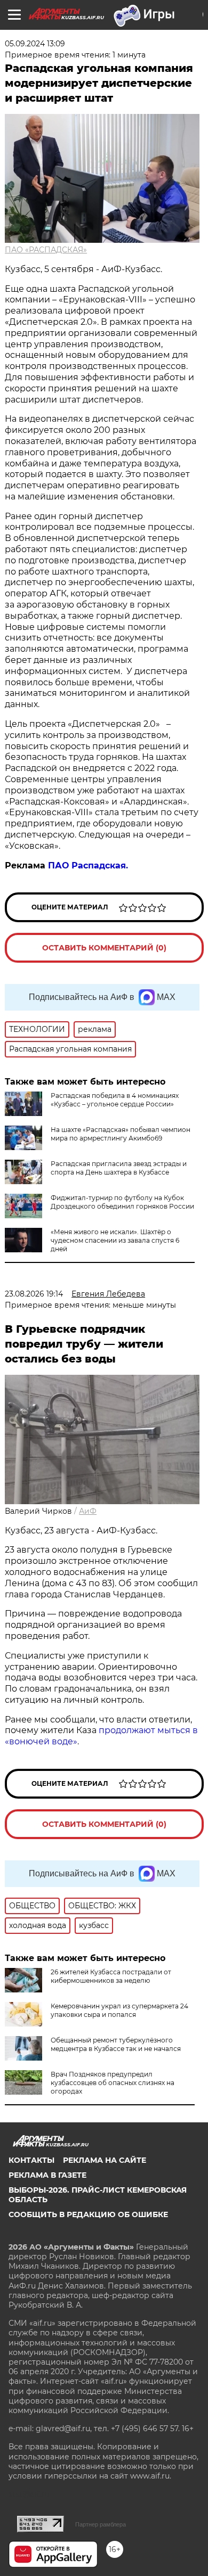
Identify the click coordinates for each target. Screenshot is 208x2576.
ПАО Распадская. (88, 865)
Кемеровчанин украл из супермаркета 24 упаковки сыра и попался (119, 2010)
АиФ (88, 1511)
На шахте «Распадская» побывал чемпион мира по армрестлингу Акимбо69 (121, 1134)
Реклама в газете (47, 2175)
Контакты (31, 2160)
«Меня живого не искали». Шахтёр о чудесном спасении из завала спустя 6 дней (115, 1240)
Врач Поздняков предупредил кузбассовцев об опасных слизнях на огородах (113, 2083)
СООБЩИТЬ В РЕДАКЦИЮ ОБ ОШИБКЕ (88, 2214)
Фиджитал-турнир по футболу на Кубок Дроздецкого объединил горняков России (122, 1202)
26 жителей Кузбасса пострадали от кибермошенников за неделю (111, 1976)
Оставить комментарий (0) (104, 948)
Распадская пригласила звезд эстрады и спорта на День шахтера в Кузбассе (119, 1168)
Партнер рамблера (101, 2524)
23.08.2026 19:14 (34, 1294)
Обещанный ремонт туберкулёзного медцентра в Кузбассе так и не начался (116, 2044)
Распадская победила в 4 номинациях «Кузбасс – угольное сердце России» (115, 1100)
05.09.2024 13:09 (35, 44)
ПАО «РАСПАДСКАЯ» (46, 250)
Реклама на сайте (105, 2160)
